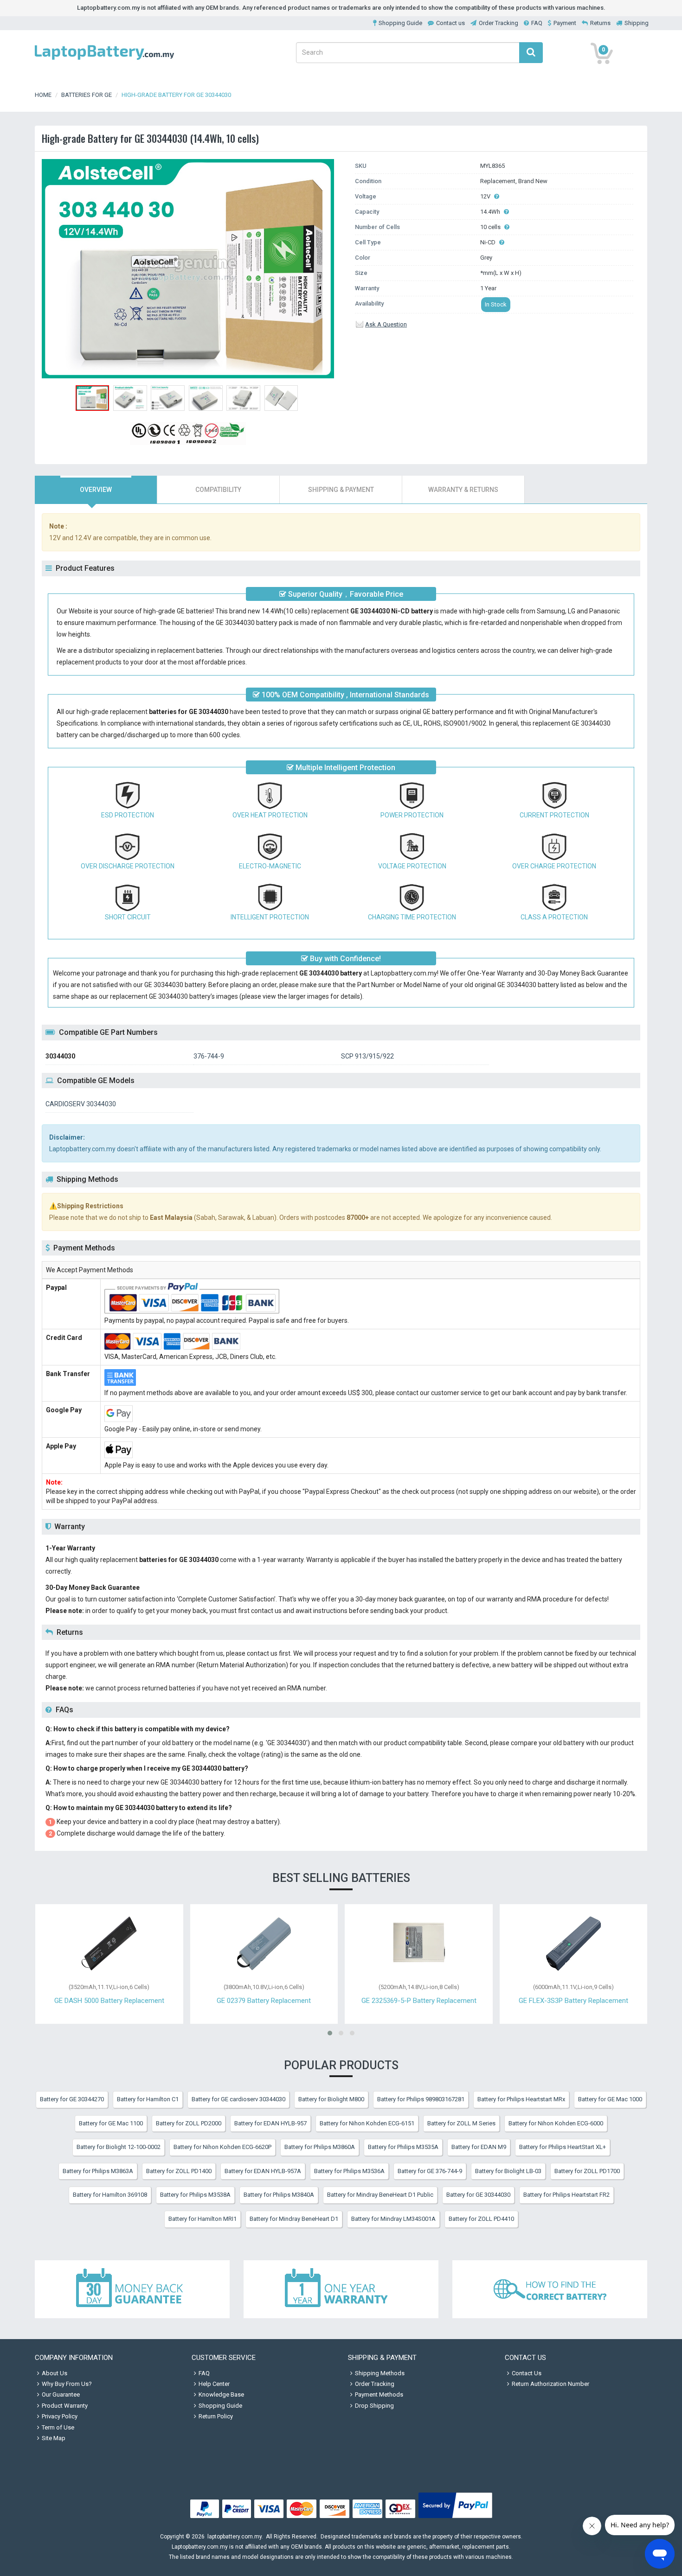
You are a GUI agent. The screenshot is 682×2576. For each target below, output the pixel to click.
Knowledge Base (221, 2394)
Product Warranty (65, 2406)
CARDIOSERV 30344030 (81, 1104)
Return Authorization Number (550, 2384)
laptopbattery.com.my (235, 2537)
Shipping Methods (380, 2373)
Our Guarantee (61, 2394)
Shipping (637, 23)
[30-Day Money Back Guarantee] (132, 2289)
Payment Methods (379, 2394)
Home (43, 95)
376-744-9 (209, 1056)
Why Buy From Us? (67, 2384)
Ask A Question (386, 324)
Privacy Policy (60, 2416)
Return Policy (216, 2416)
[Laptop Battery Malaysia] (104, 61)
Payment (565, 23)
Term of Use (58, 2427)
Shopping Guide (400, 23)
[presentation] (96, 490)
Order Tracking (499, 23)
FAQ (537, 23)
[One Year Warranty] (341, 2289)
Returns (600, 23)
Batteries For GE (87, 95)
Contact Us (527, 2373)
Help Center (214, 2384)
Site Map (54, 2438)
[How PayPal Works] (455, 2518)
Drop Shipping (374, 2406)
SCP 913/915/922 (367, 1056)
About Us (55, 2373)
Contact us (450, 23)
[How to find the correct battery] (550, 2289)
